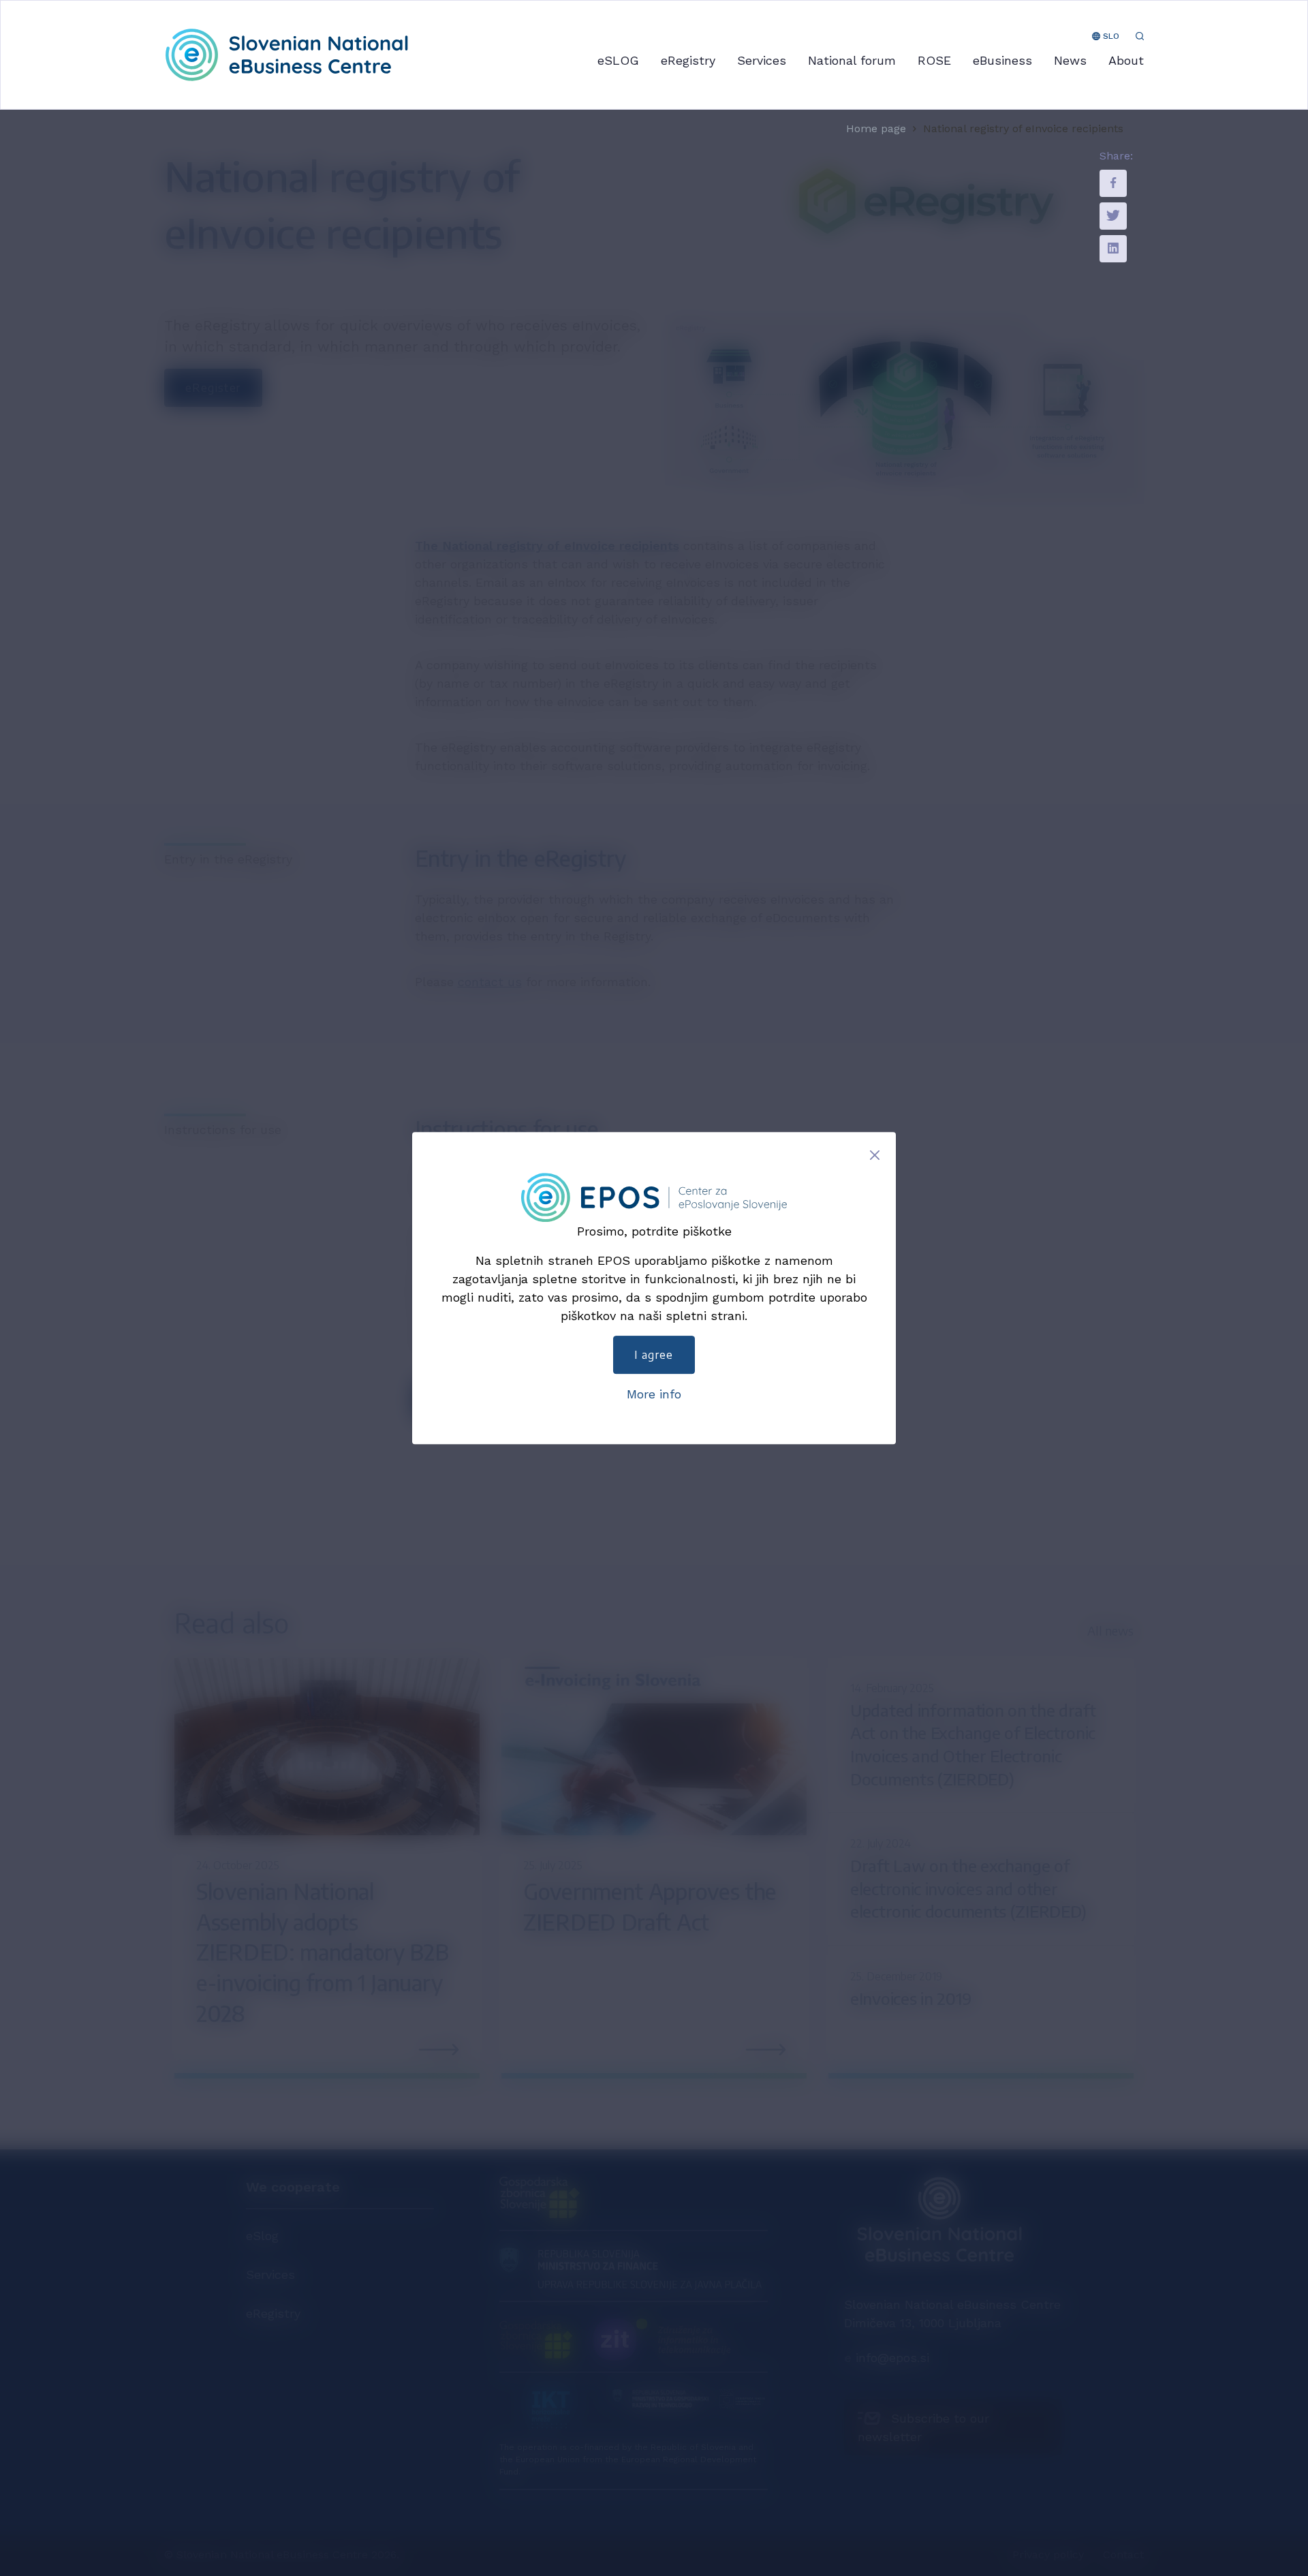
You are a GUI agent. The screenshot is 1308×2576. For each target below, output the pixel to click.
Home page (876, 129)
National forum (852, 60)
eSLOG (618, 60)
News (1070, 60)
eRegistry (688, 60)
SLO (1110, 36)
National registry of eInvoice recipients (1023, 129)
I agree (654, 1355)
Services (762, 60)
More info (654, 1394)
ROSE (934, 60)
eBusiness (1002, 60)
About (1126, 60)
